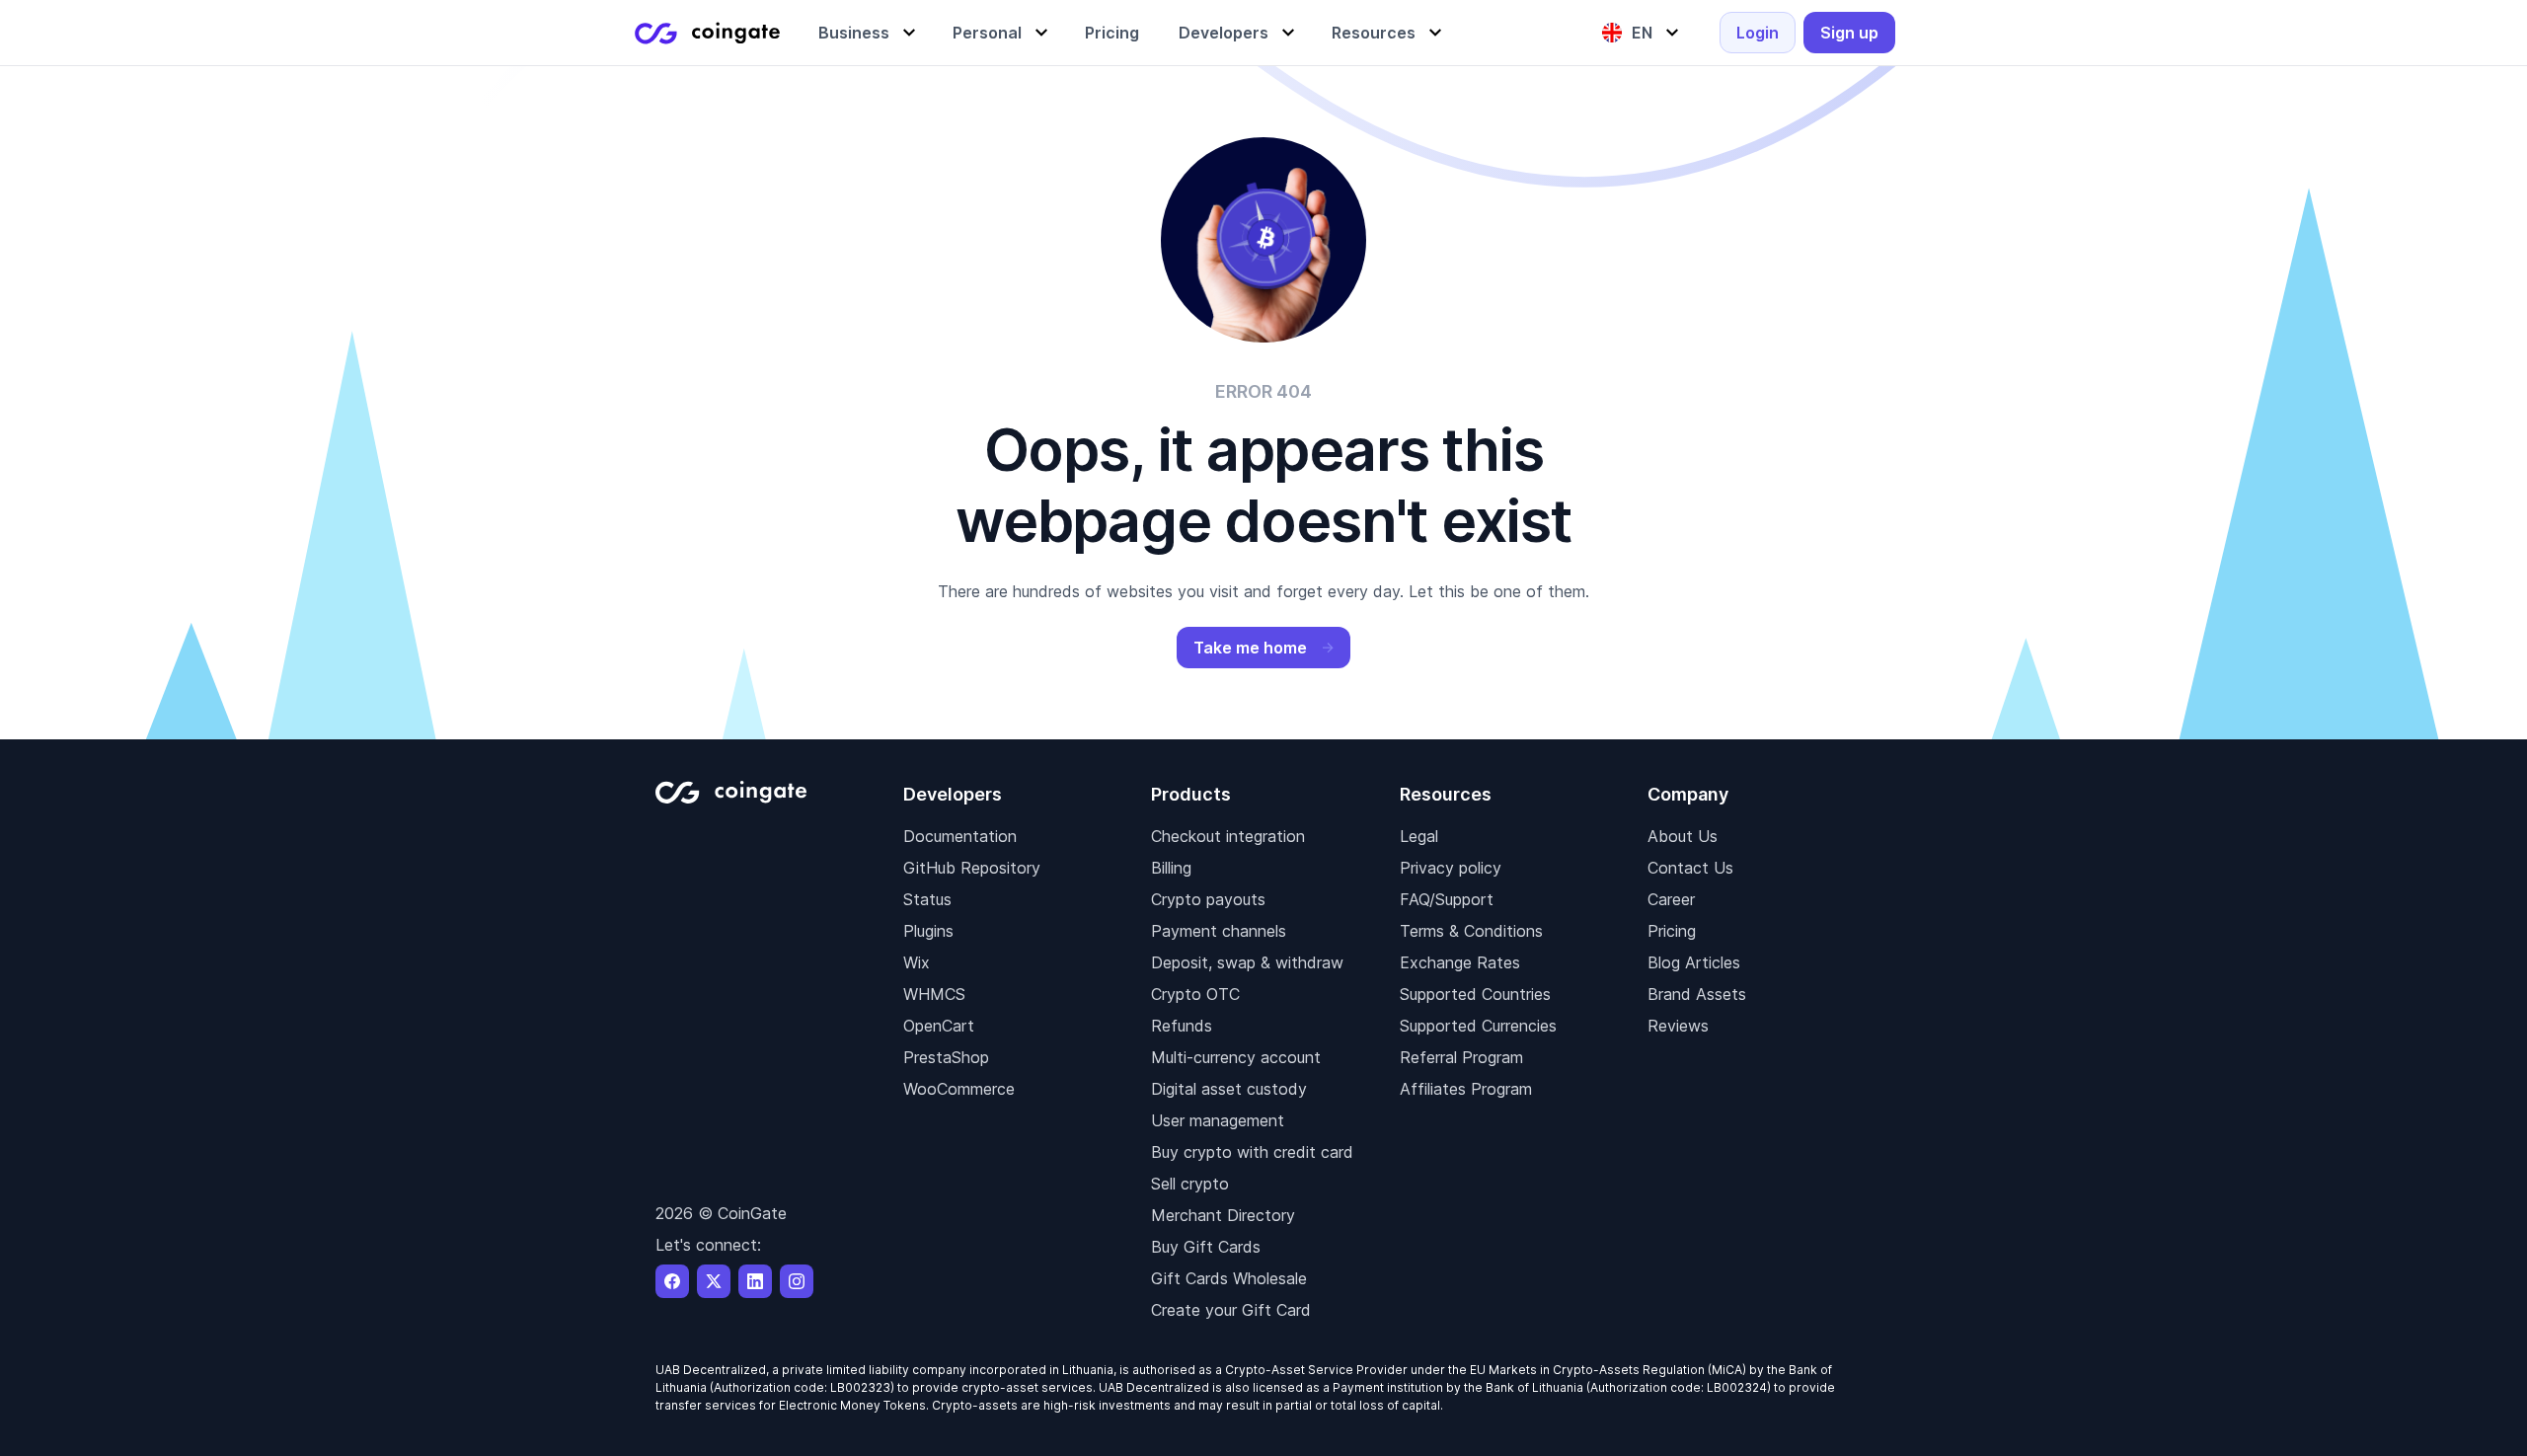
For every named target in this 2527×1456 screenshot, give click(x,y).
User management (1218, 1120)
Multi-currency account (1236, 1057)
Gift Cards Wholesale (1229, 1278)
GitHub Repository (972, 868)
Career (1671, 899)
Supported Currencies (1478, 1026)
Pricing (1672, 931)
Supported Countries (1475, 994)
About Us (1683, 836)
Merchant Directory (1223, 1215)
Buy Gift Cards (1206, 1247)
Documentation (960, 836)
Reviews (1678, 1026)
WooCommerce (959, 1089)
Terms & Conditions (1471, 931)
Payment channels (1219, 931)
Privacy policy (1451, 868)
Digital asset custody (1229, 1089)
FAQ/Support (1447, 899)
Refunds (1182, 1026)
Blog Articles (1694, 962)
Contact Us (1690, 868)
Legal (1419, 836)
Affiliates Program (1466, 1089)
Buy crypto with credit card (1252, 1152)
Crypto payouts (1208, 899)
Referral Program (1461, 1057)
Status (927, 899)
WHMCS (934, 994)
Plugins (928, 931)
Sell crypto (1190, 1184)
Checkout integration (1228, 836)
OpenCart (939, 1026)
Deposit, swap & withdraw (1247, 962)
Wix (917, 962)
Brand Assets (1697, 994)
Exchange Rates (1460, 962)
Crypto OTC (1195, 994)
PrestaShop (946, 1057)
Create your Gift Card (1231, 1310)
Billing (1171, 868)
